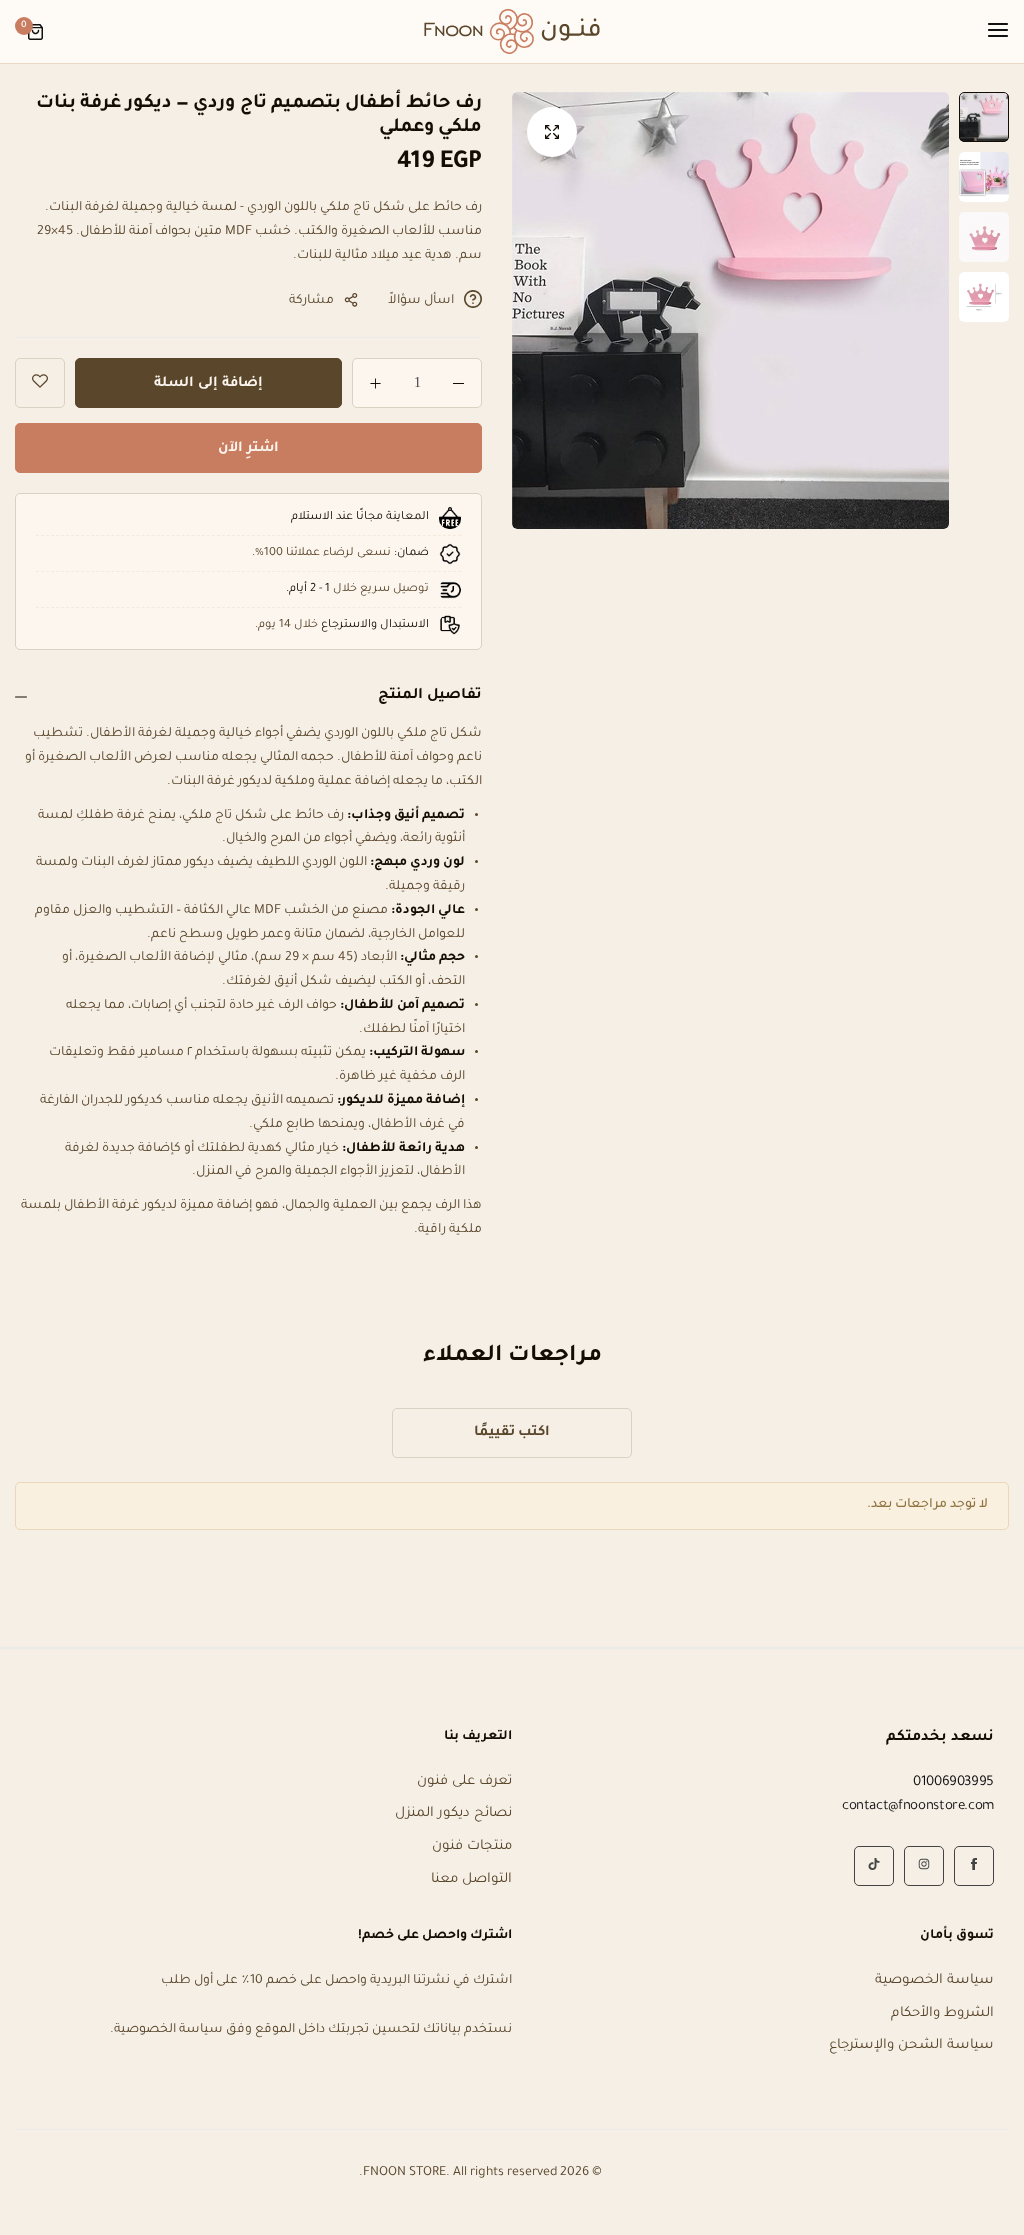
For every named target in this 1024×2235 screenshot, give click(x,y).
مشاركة (311, 301)
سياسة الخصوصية (934, 1980)
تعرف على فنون (464, 1781)
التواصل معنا (471, 1879)
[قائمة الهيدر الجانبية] (988, 31)
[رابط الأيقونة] (974, 1866)
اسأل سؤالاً (421, 301)
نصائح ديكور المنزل (453, 1813)
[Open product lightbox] (552, 132)
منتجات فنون (472, 1846)
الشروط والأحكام (942, 2013)
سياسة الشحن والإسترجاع (911, 2045)
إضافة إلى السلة (208, 383)
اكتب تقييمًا (512, 1432)
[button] (547, 311)
